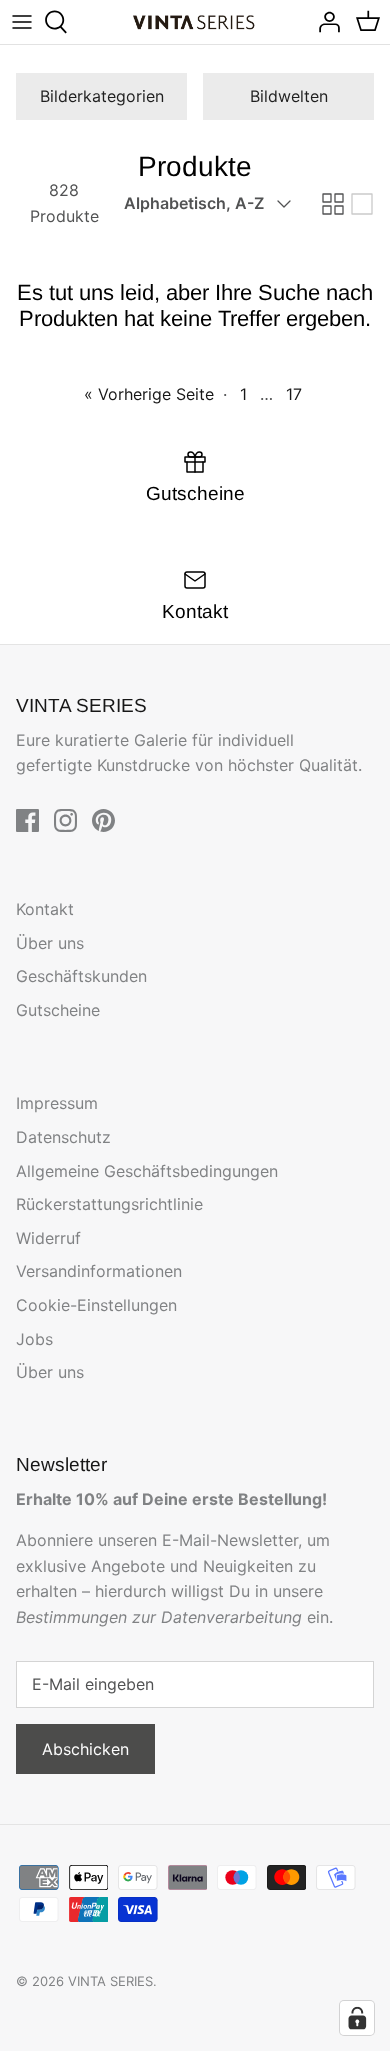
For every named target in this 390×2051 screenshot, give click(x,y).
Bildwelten (289, 96)
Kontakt (45, 909)
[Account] (324, 22)
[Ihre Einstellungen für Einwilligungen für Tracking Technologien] (357, 2018)
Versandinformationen (99, 1271)
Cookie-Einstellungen (96, 1305)
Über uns (50, 943)
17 (294, 394)
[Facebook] (27, 820)
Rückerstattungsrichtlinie (109, 1204)
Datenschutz (63, 1137)
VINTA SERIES (110, 1981)
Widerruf (48, 1238)
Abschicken (85, 1749)
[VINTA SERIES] (195, 22)
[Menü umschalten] (22, 22)
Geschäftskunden (81, 976)
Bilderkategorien (102, 96)
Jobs (34, 1339)
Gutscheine (58, 1010)
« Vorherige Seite (149, 394)
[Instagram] (65, 820)
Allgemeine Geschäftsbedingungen (147, 1171)
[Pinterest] (103, 820)
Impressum (57, 1103)
